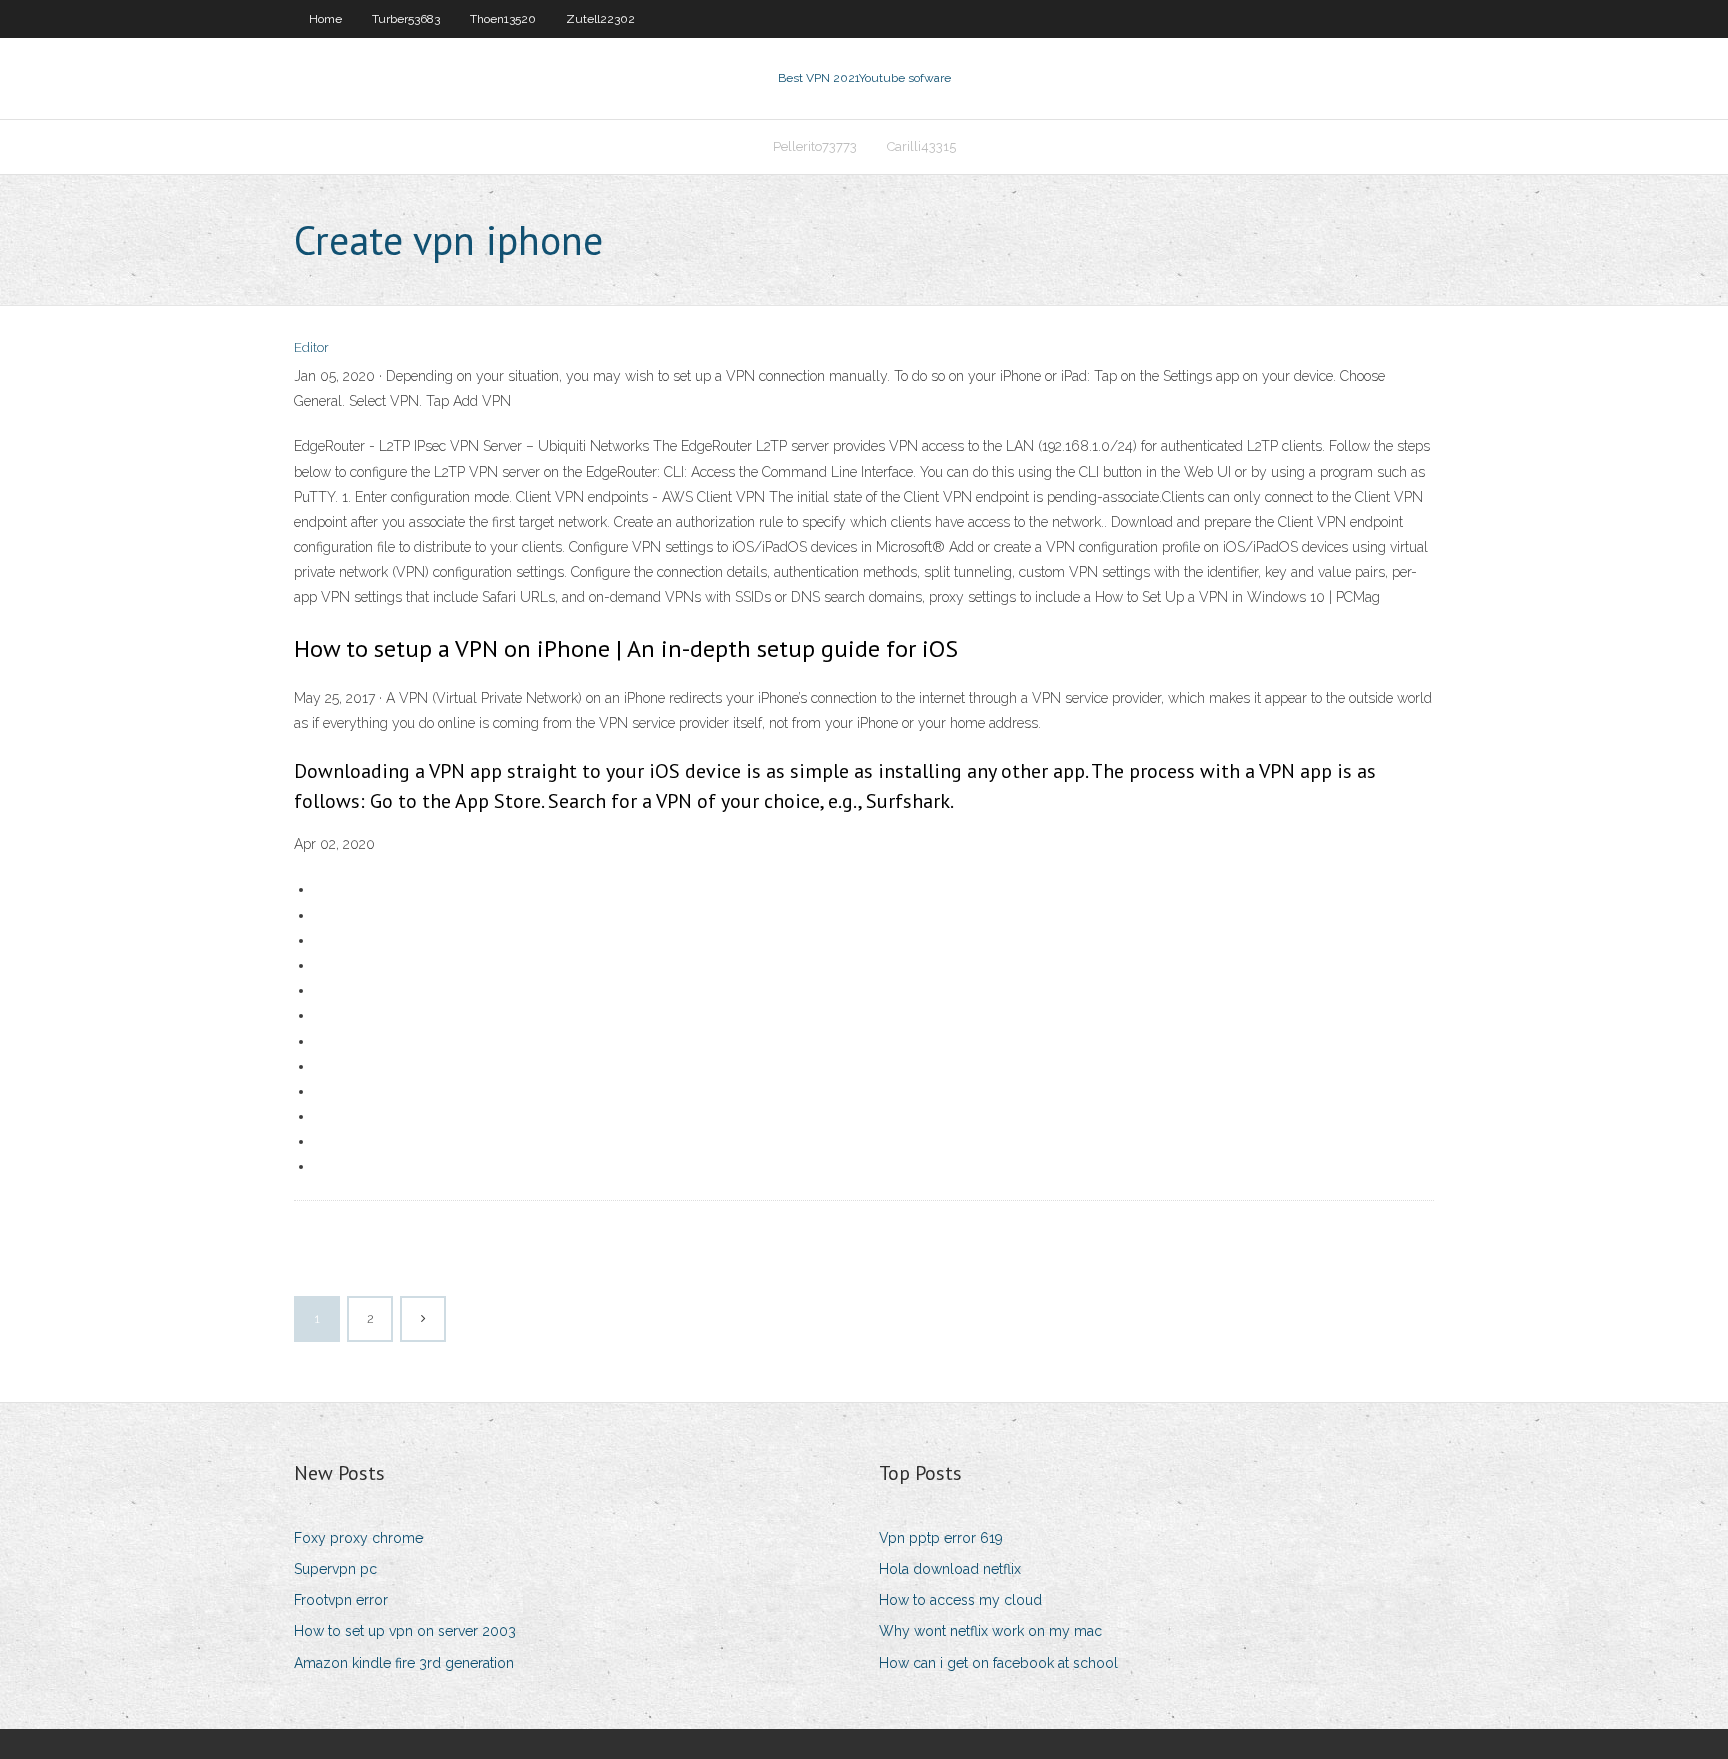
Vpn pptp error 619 (941, 1538)
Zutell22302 (600, 19)
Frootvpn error (341, 1600)
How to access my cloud (960, 1600)
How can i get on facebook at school (998, 1663)
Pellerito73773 (815, 146)
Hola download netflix (950, 1569)
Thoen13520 (503, 19)
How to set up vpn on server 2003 (405, 1631)
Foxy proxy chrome (358, 1538)
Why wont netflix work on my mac (990, 1631)
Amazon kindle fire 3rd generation (404, 1663)
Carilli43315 (921, 146)
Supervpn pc (335, 1569)
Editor (311, 347)
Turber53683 (406, 19)
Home (325, 19)
